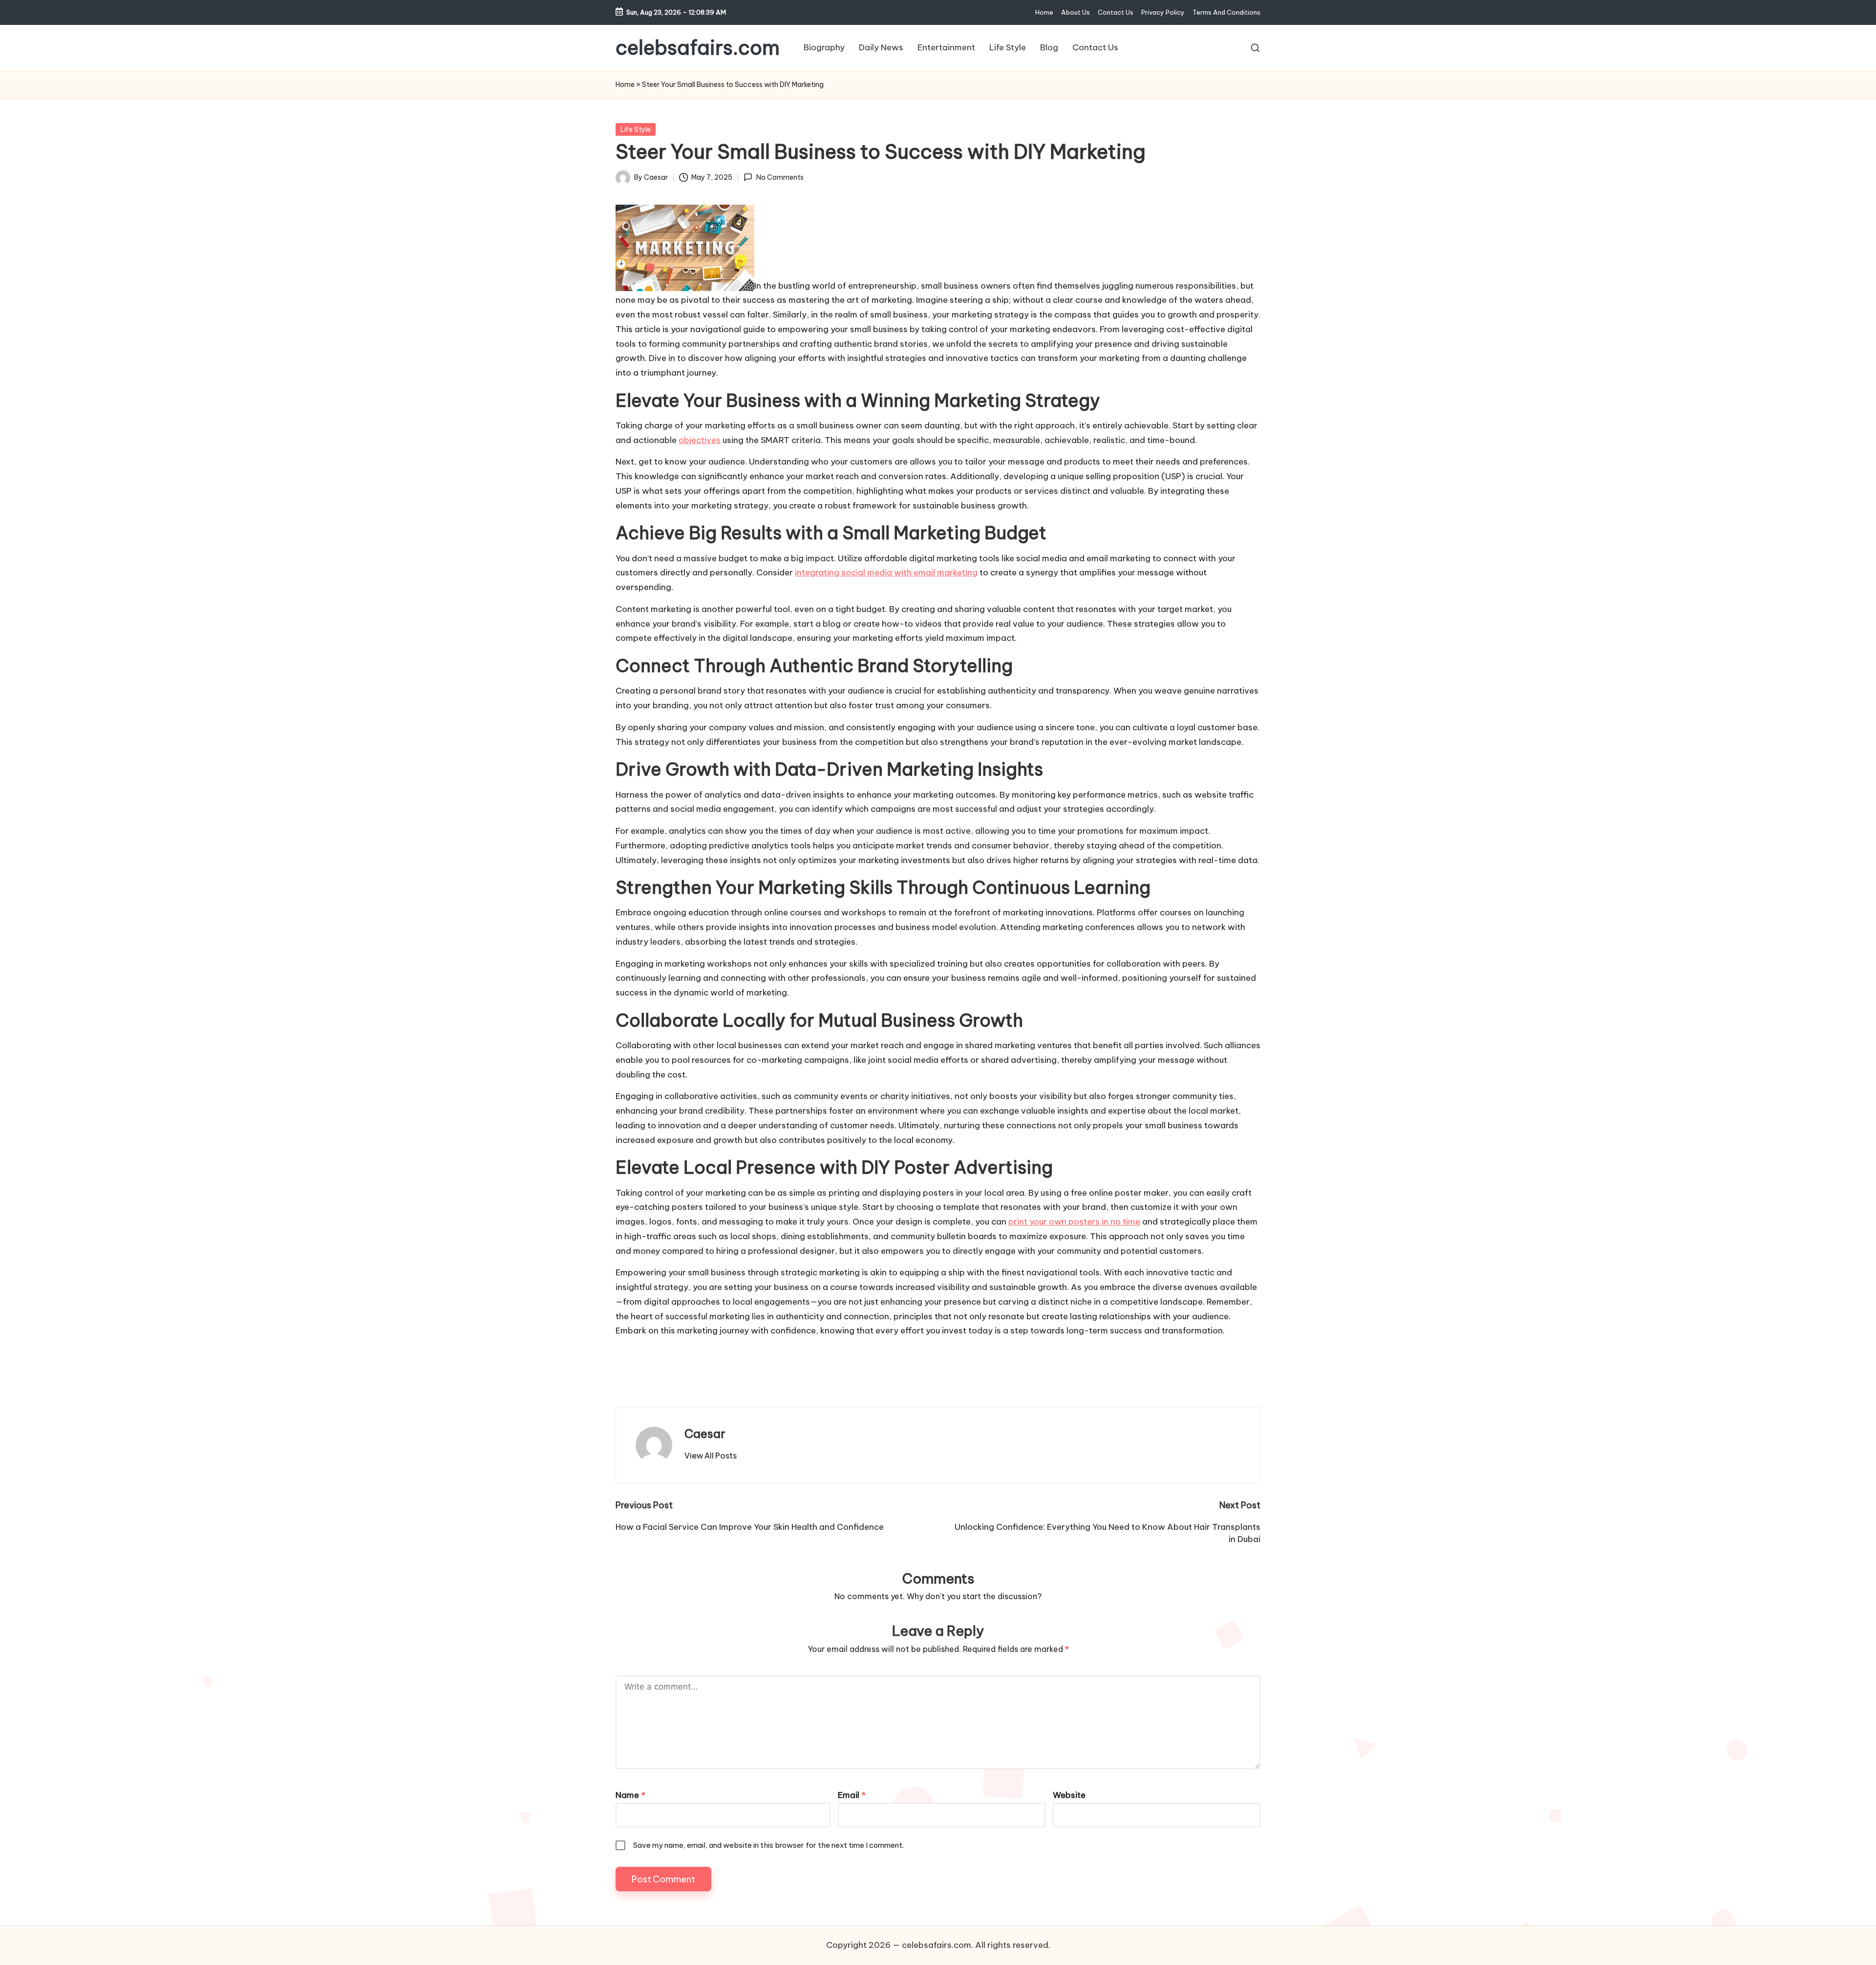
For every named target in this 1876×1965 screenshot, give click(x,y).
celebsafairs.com (698, 48)
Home (625, 85)
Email (852, 1795)
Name (630, 1795)
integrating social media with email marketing (886, 572)
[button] (711, 1456)
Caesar (705, 1434)
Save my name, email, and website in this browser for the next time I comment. (768, 1845)
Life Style (636, 129)
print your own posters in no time (1074, 1222)
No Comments (780, 177)
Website (1069, 1795)
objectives (700, 440)
